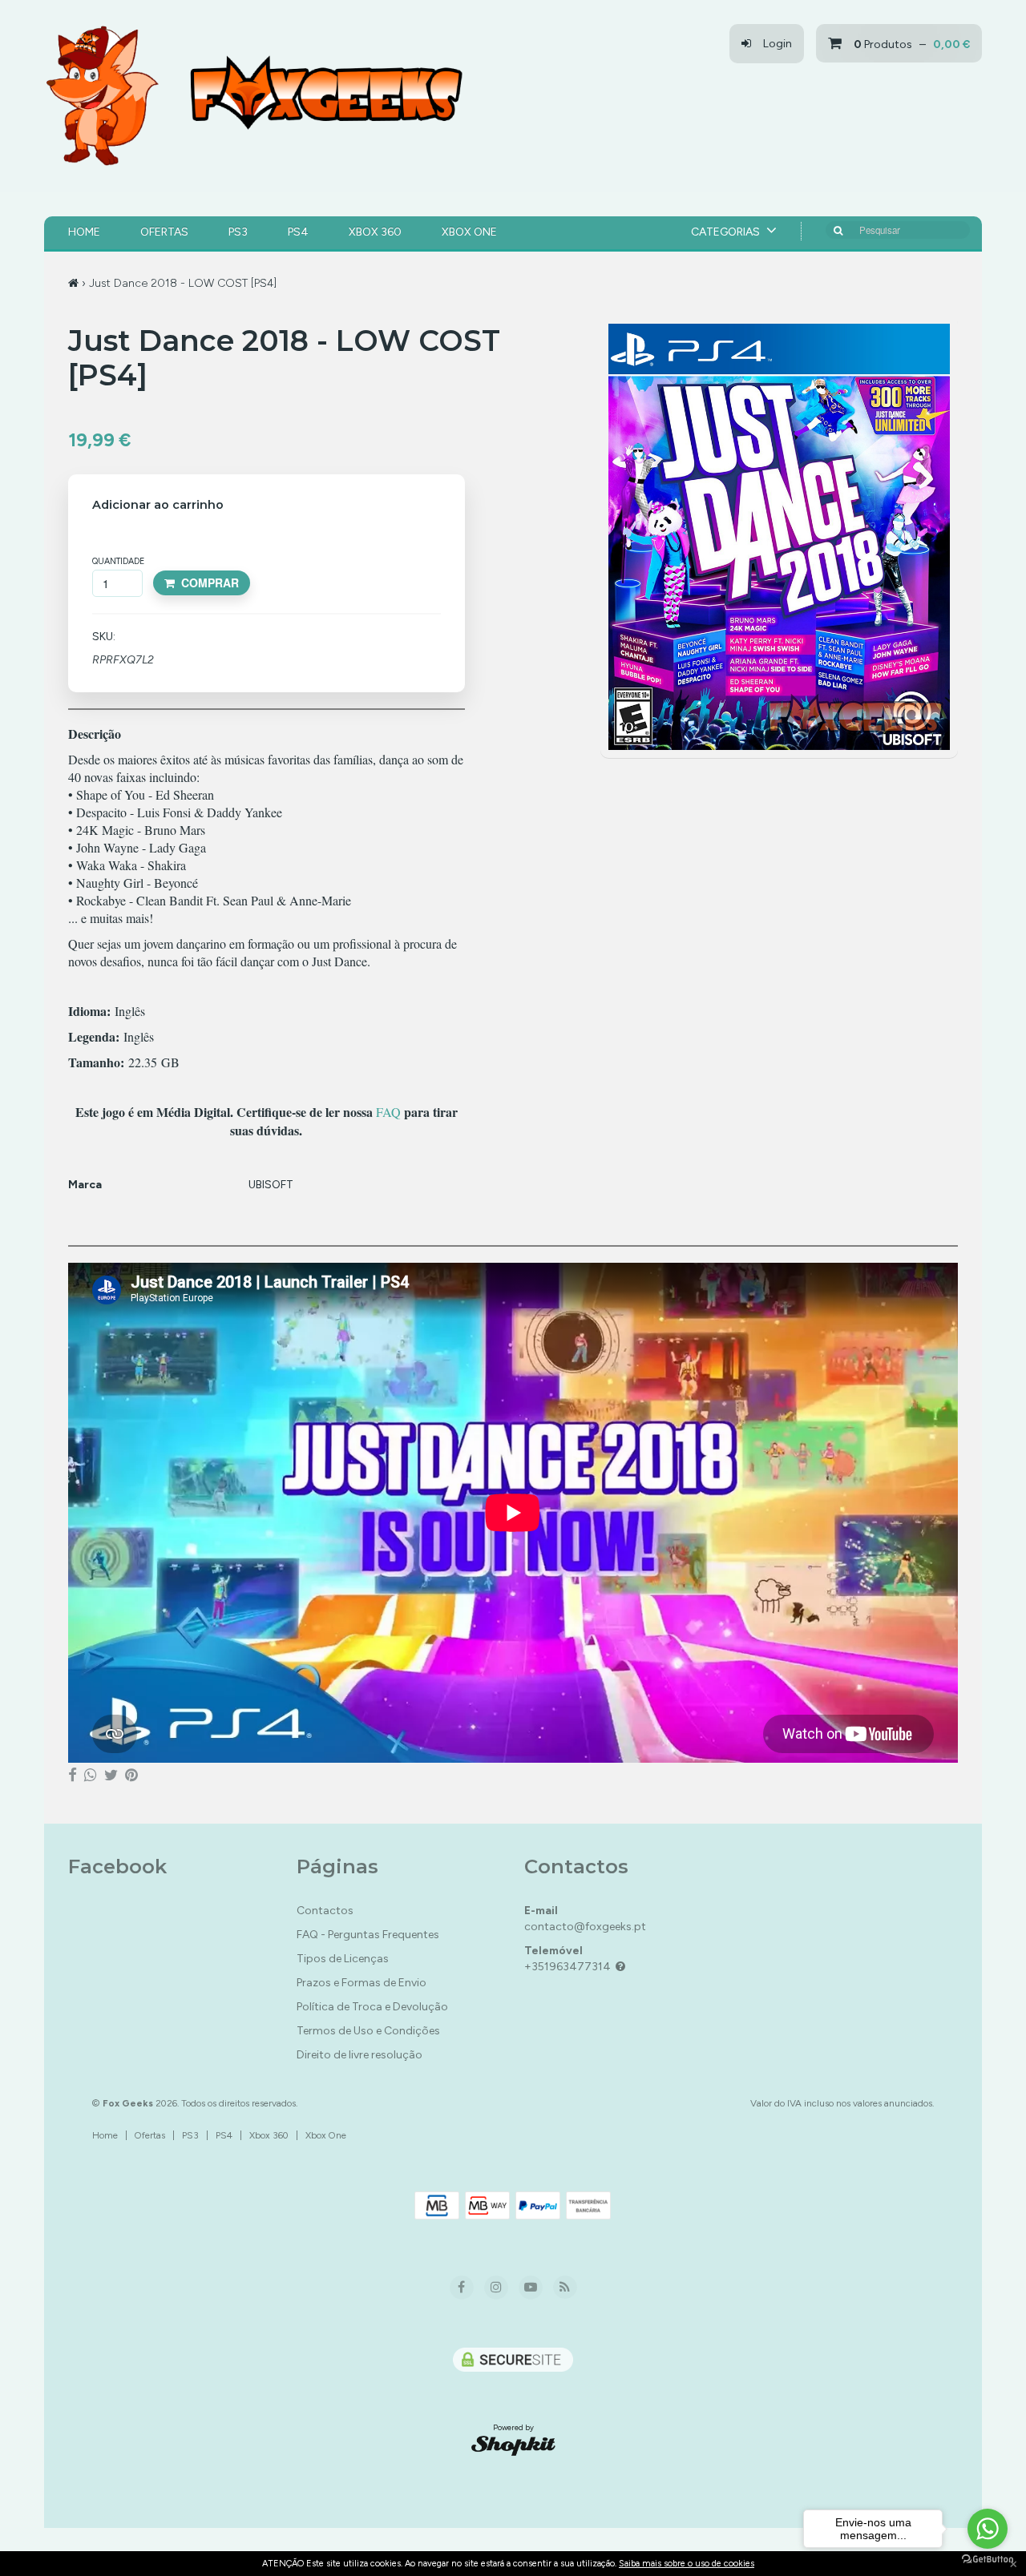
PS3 (238, 232)
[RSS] (565, 2287)
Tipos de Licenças (343, 1959)
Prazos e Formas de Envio (362, 1983)
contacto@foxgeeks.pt (585, 1927)
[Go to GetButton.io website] (988, 2560)
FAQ (388, 1112)
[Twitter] (111, 1775)
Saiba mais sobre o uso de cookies (687, 2564)
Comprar (207, 583)
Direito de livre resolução (360, 2055)
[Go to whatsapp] (988, 2529)
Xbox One (469, 232)
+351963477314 (568, 1967)
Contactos (325, 1911)
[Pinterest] (131, 1775)
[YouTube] (531, 2288)
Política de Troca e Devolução (372, 2007)
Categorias (727, 232)
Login (772, 44)
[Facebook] (73, 1775)
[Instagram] (496, 2288)
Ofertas (164, 232)
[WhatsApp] (91, 1775)
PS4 (298, 232)
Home (84, 232)
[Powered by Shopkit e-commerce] (513, 2445)
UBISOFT (271, 1185)
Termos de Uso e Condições (368, 2031)
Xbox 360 (375, 232)
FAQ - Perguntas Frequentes (368, 1935)
